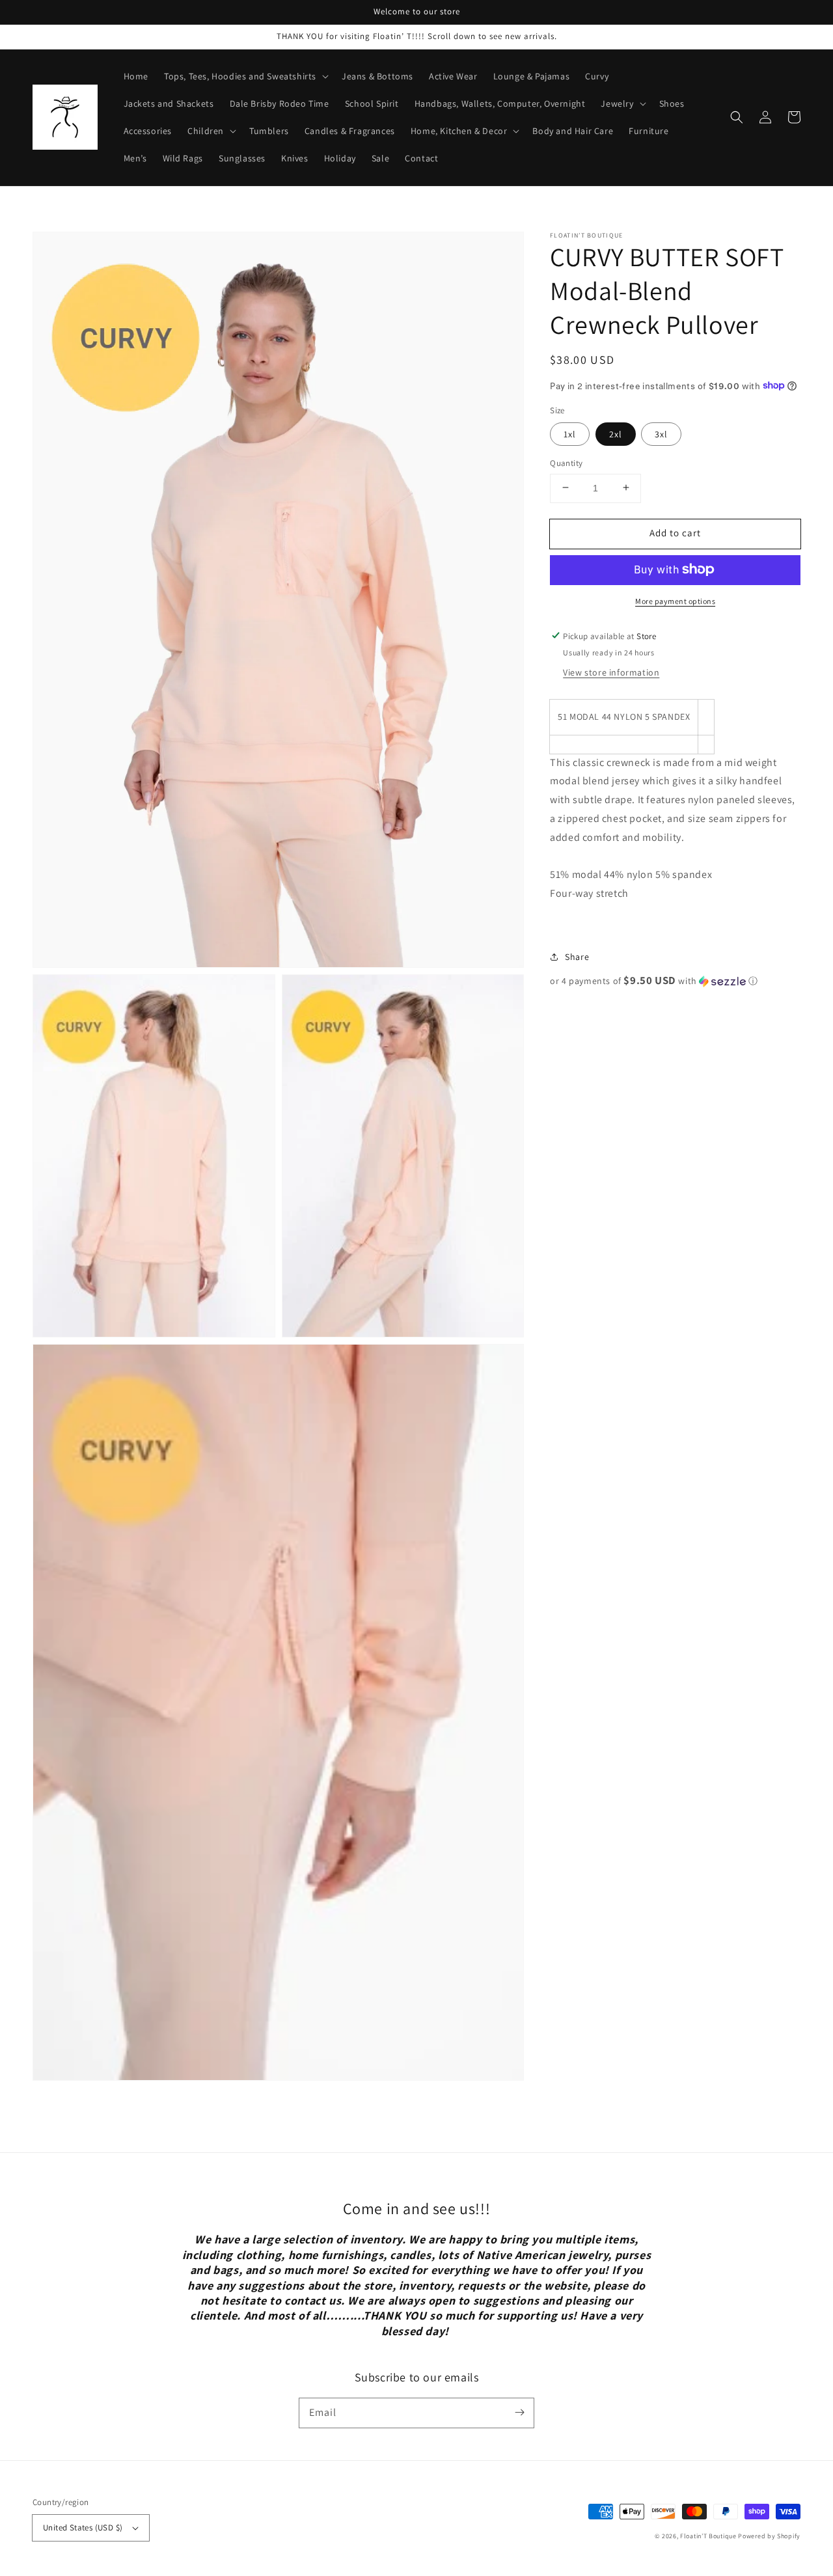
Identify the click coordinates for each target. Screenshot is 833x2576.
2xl (616, 433)
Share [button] (577, 956)
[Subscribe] (519, 2413)
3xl (661, 433)
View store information (611, 672)
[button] (737, 117)
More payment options (675, 600)
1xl (570, 433)
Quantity (566, 462)
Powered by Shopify (769, 2536)
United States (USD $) (83, 2528)
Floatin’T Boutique (709, 2536)
